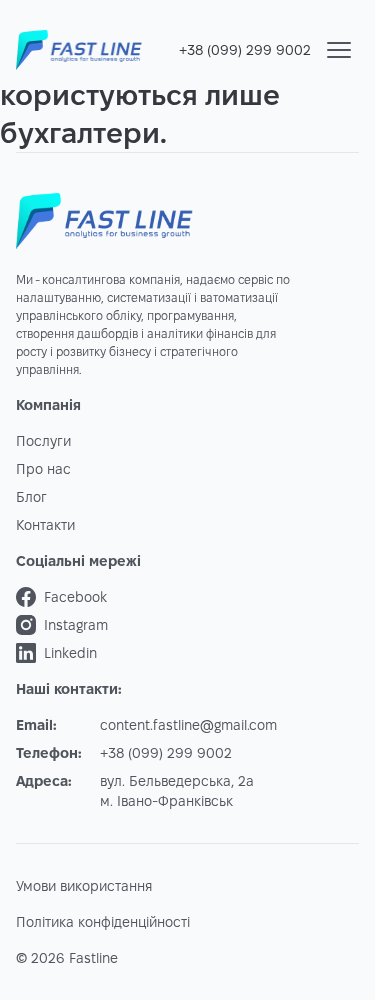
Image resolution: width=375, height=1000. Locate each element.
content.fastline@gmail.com (188, 725)
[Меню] (339, 50)
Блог (31, 497)
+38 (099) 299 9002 (245, 50)
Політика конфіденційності (103, 922)
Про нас (43, 469)
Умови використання (84, 886)
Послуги (43, 441)
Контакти (45, 525)
